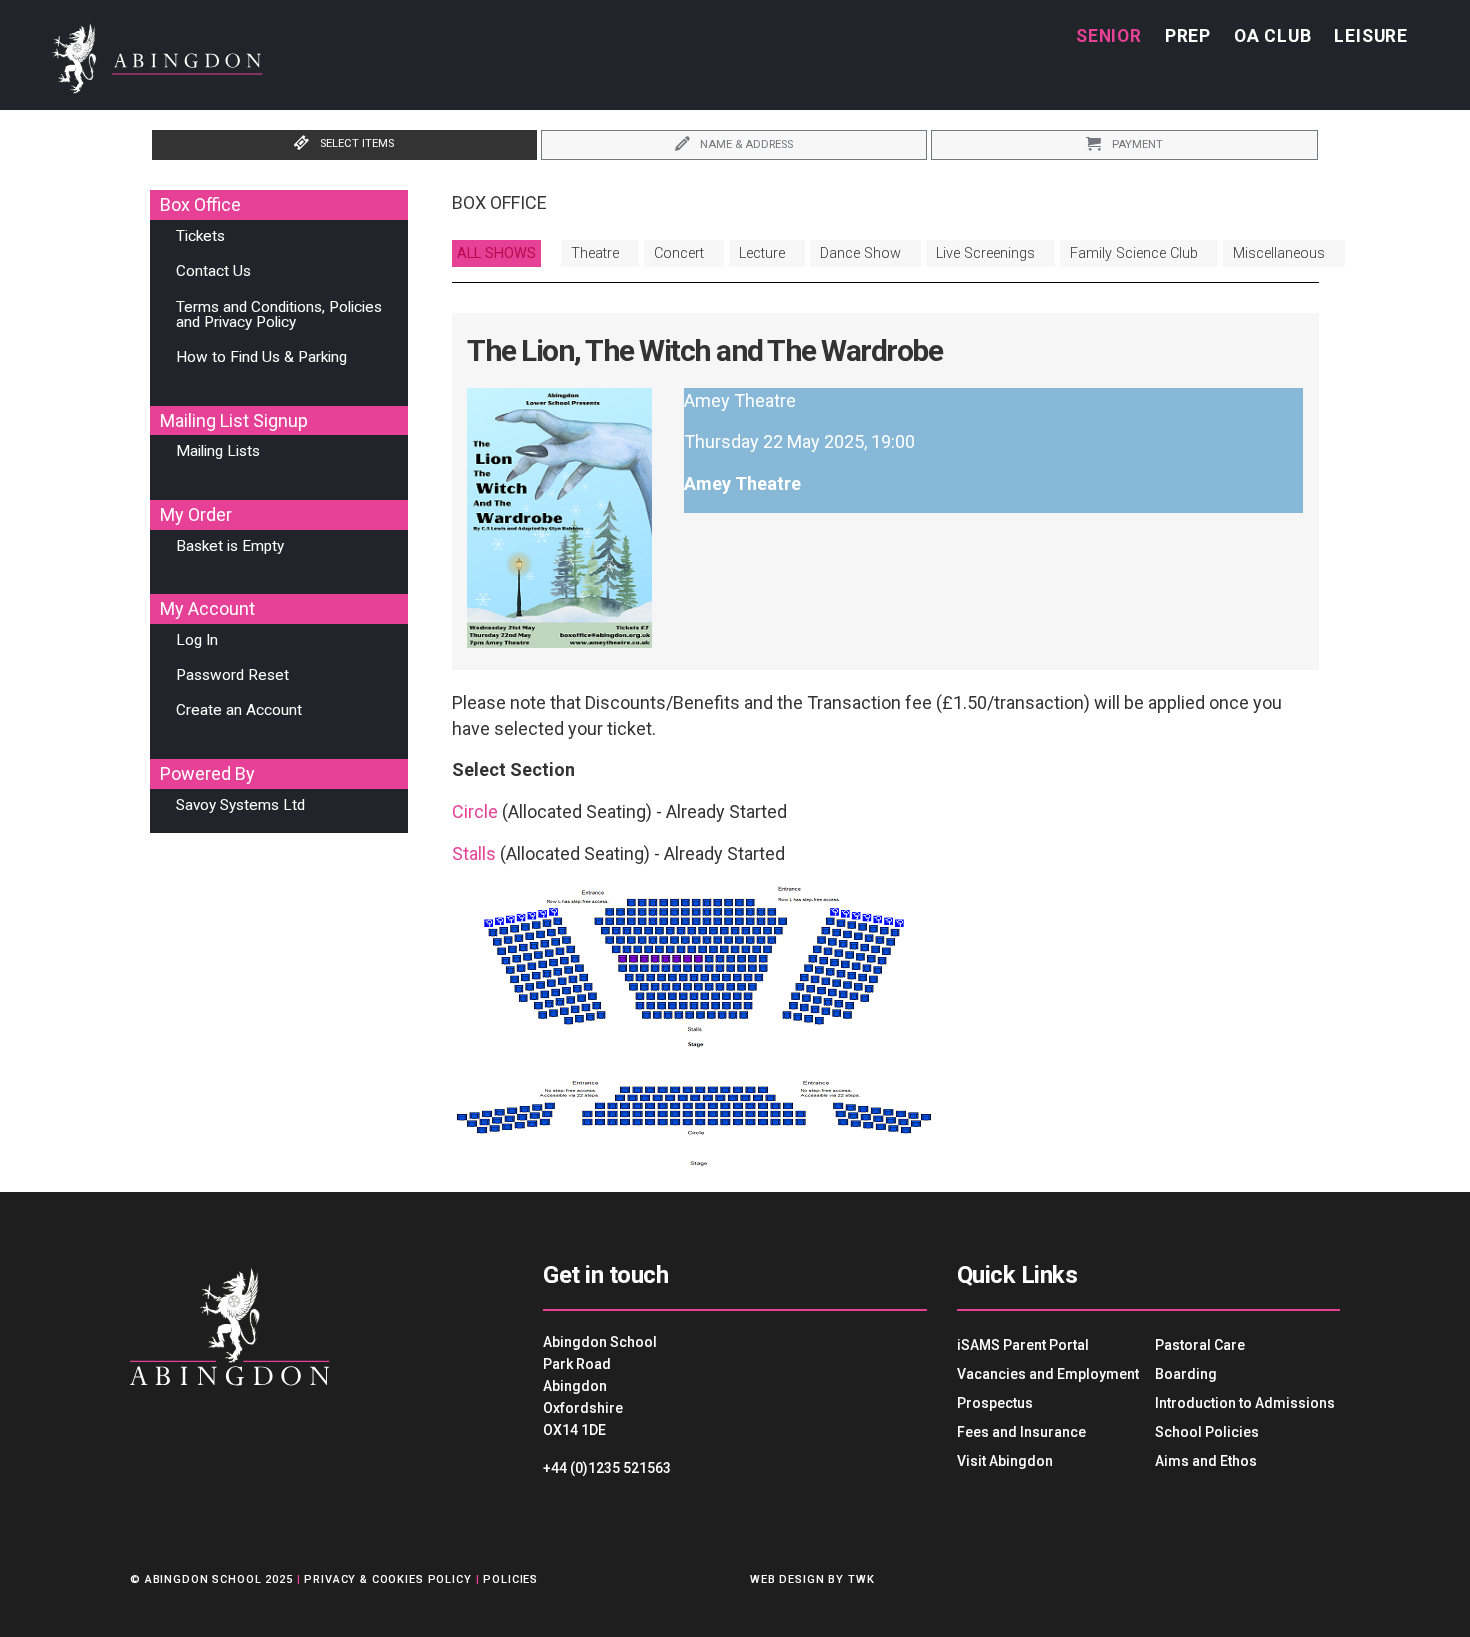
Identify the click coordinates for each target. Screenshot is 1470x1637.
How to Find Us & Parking (261, 357)
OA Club (1273, 36)
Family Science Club (1134, 253)
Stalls (474, 853)
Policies (510, 1579)
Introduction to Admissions (1245, 1403)
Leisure (1371, 36)
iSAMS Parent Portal (1023, 1345)
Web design (787, 1579)
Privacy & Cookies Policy (387, 1579)
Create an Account (239, 710)
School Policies (1207, 1432)
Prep (1188, 36)
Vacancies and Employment (1048, 1374)
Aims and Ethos (1206, 1461)
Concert (679, 253)
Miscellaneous (1279, 253)
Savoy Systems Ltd (240, 805)
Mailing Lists (218, 451)
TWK (861, 1579)
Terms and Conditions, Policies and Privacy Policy (279, 314)
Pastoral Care (1200, 1345)
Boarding (1186, 1374)
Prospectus (995, 1403)
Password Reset (232, 675)
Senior (1109, 36)
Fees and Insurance (1021, 1432)
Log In (197, 640)
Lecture (762, 253)
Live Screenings (985, 253)
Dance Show (860, 253)
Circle (475, 811)
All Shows (496, 253)
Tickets (200, 236)
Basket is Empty (230, 546)
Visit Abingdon (1005, 1461)
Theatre (595, 253)
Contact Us (213, 271)
